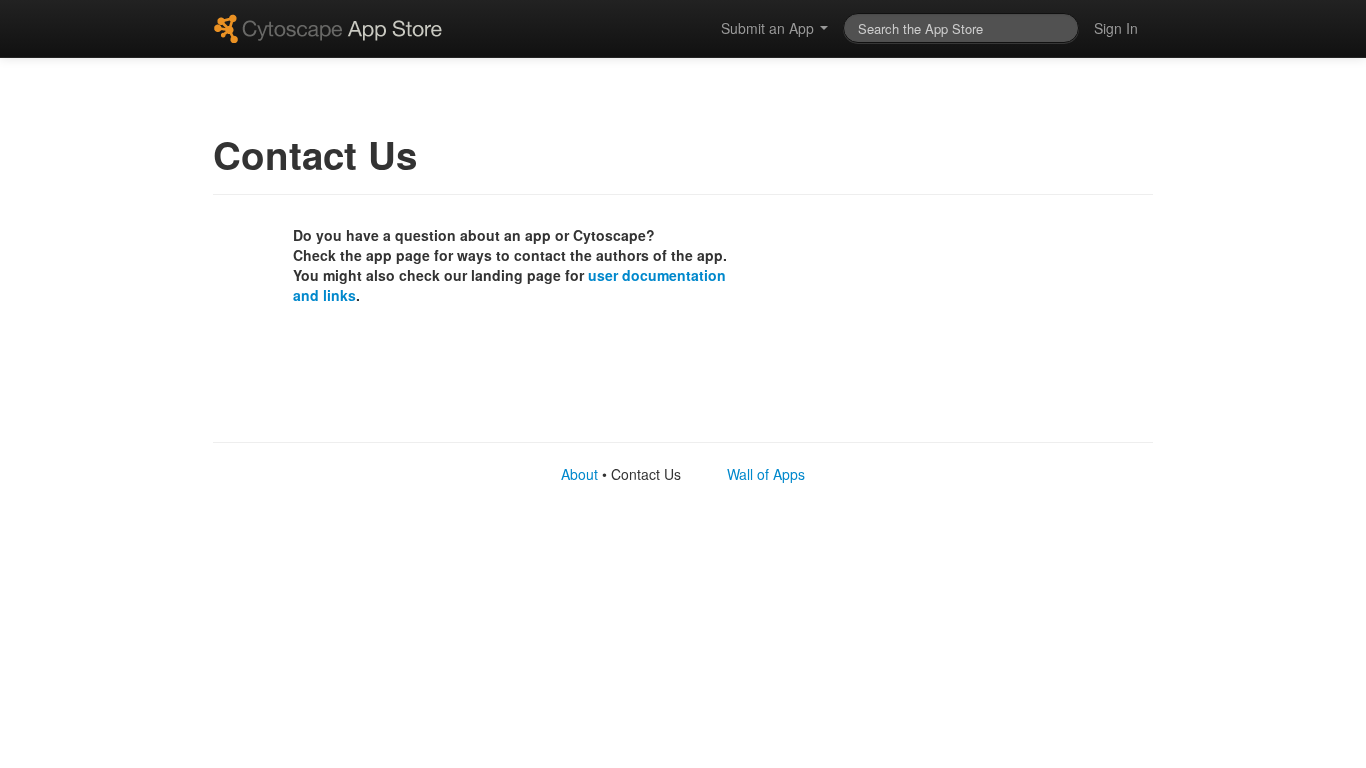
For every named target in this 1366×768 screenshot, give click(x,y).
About (579, 474)
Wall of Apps (766, 474)
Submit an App (769, 28)
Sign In (1116, 28)
